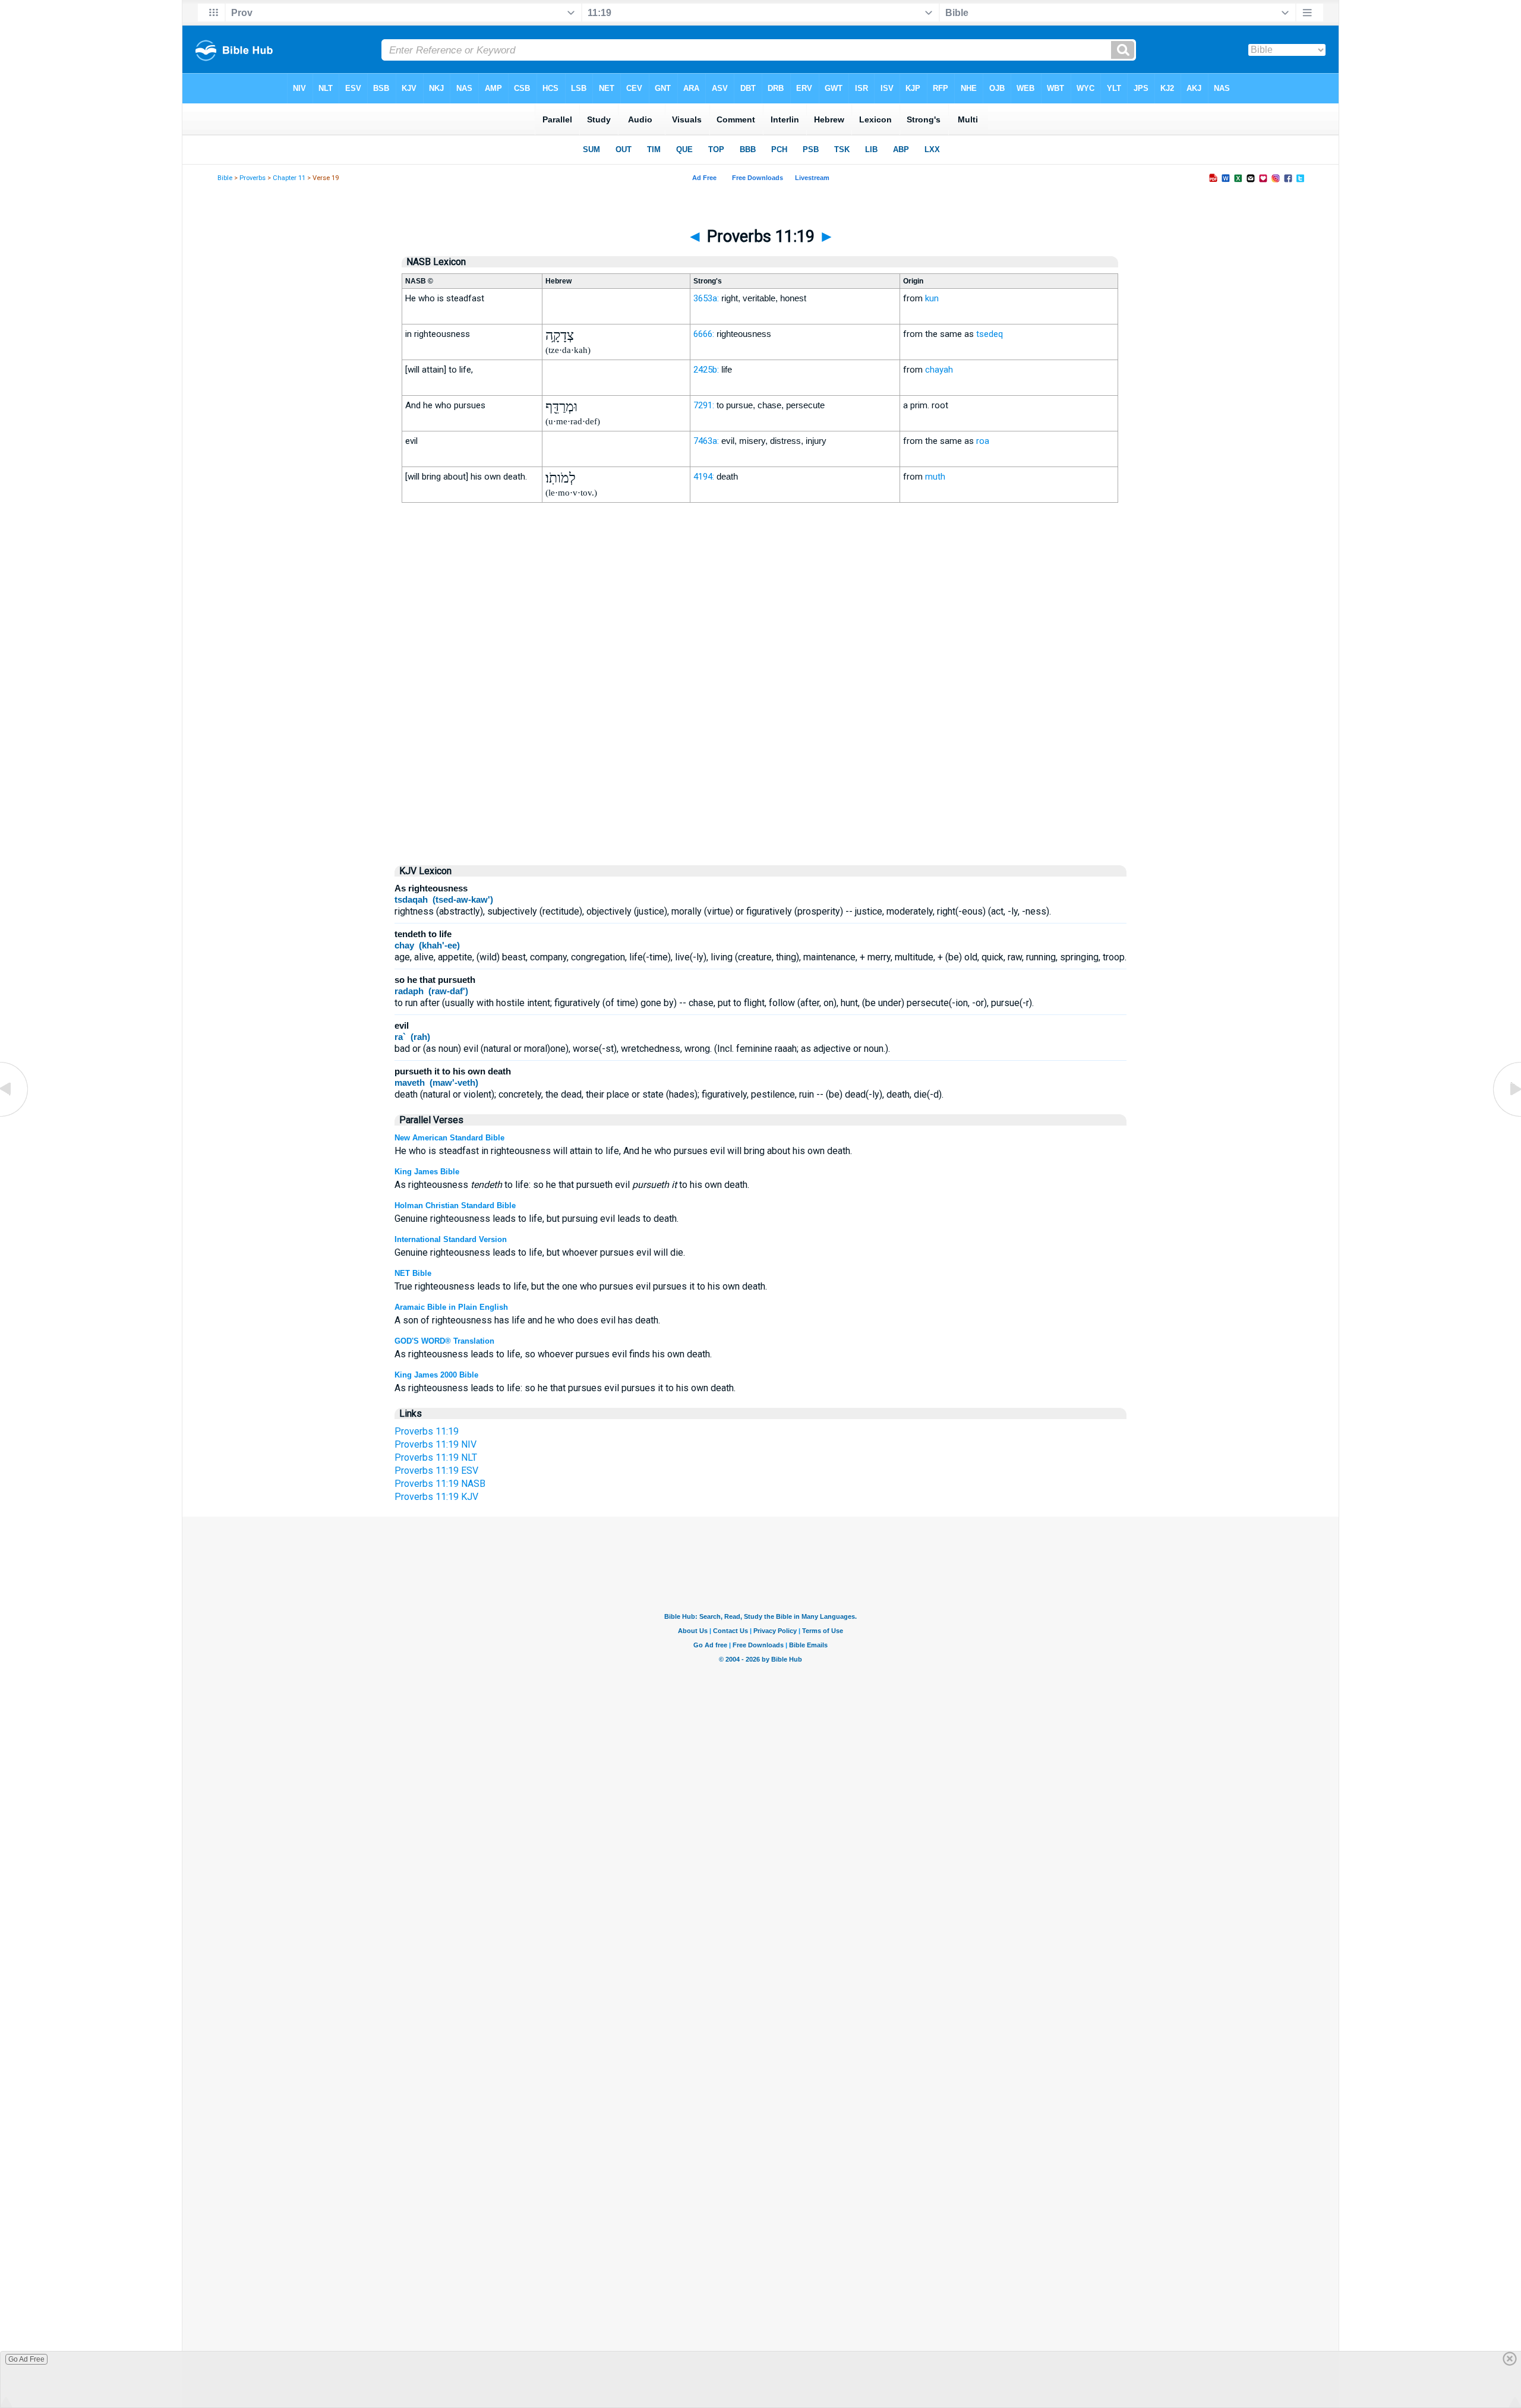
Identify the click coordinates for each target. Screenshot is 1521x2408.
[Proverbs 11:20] (1506, 1116)
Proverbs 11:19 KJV (436, 1497)
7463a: (706, 441)
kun (932, 298)
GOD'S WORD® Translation (444, 1341)
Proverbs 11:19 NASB (440, 1484)
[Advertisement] (760, 754)
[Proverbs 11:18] (15, 1116)
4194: (704, 477)
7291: (704, 405)
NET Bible (413, 1273)
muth (935, 477)
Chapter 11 (289, 178)
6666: (704, 334)
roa (983, 441)
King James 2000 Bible (436, 1375)
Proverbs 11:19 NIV (436, 1444)
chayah (939, 370)
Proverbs (253, 178)
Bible (225, 178)
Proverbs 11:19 (427, 1431)
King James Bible (427, 1172)
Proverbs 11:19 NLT (436, 1457)
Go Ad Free (26, 2359)
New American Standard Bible (449, 1138)
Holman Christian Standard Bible (455, 1205)
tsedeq (990, 334)
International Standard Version (451, 1239)
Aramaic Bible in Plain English (451, 1307)
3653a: (706, 298)
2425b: (706, 370)
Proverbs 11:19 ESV (436, 1471)
